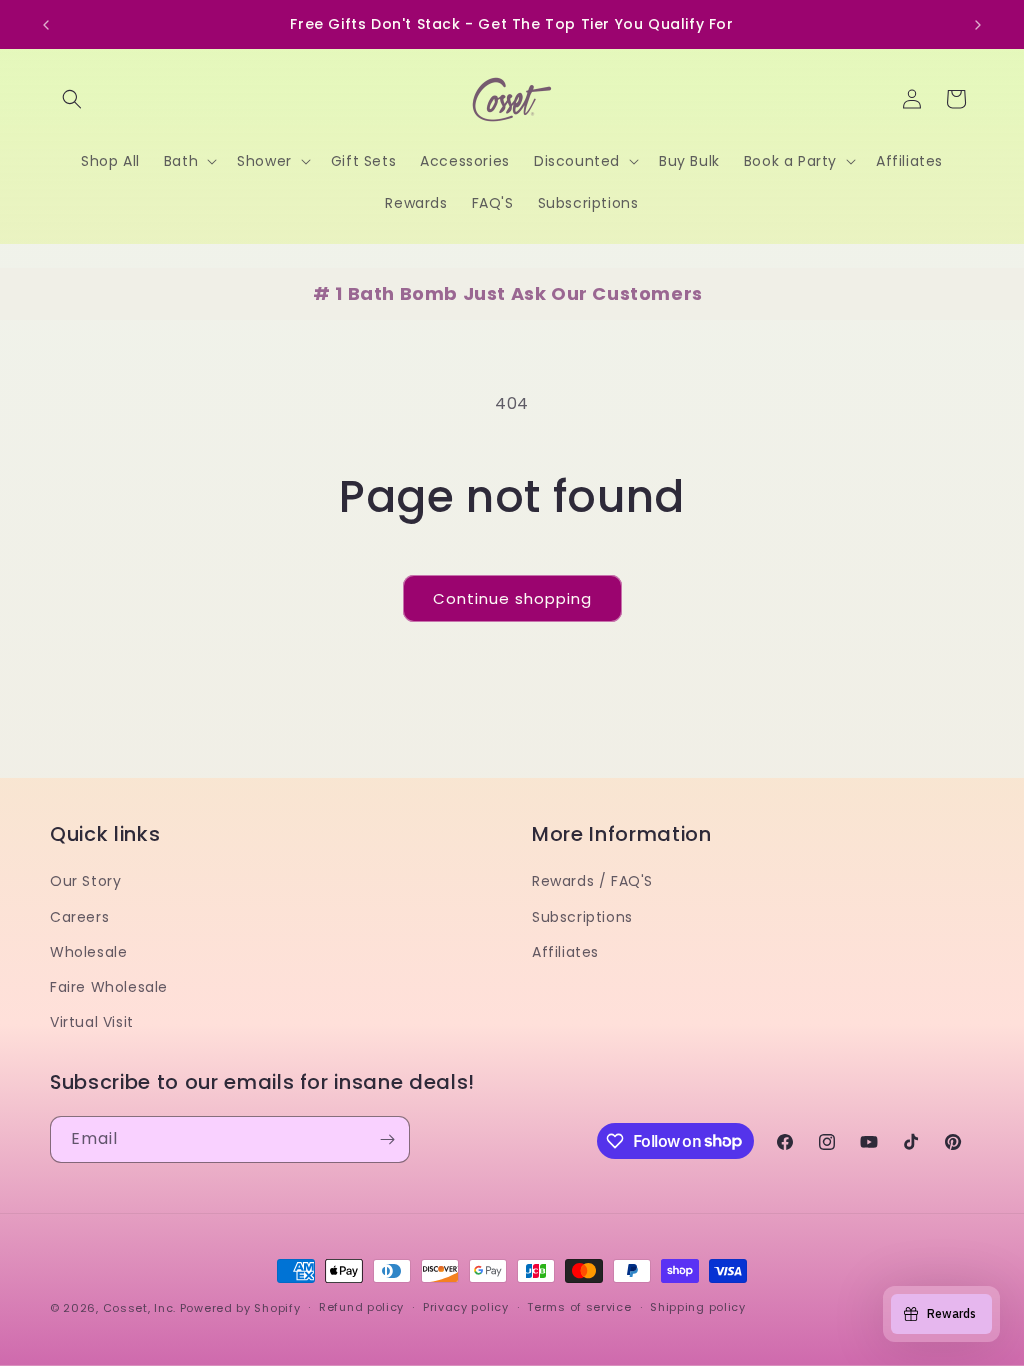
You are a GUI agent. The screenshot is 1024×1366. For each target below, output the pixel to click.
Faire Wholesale (109, 987)
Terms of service (579, 1307)
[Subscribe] (387, 1139)
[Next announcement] (978, 25)
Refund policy (361, 1307)
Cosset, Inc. (139, 1308)
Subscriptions (582, 917)
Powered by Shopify (240, 1308)
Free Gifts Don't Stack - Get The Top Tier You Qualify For (511, 24)
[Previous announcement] (46, 25)
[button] (72, 99)
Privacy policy (466, 1307)
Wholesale (88, 952)
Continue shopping (512, 598)
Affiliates (565, 952)
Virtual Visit (92, 1022)
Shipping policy (698, 1307)
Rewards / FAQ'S (592, 881)
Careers (79, 917)
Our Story (85, 881)
